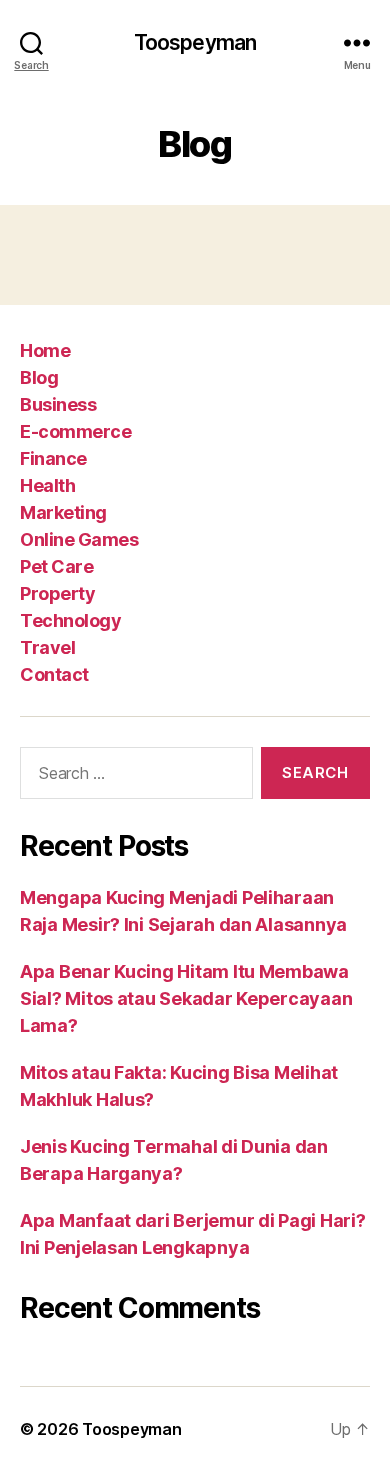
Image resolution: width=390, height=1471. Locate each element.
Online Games (79, 539)
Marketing (63, 512)
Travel (47, 647)
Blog (39, 377)
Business (58, 404)
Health (47, 485)
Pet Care (56, 566)
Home (45, 350)
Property (57, 593)
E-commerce (75, 431)
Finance (53, 458)
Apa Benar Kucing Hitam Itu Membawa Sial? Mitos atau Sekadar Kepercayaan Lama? (186, 998)
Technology (70, 620)
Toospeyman (195, 42)
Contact (54, 674)
